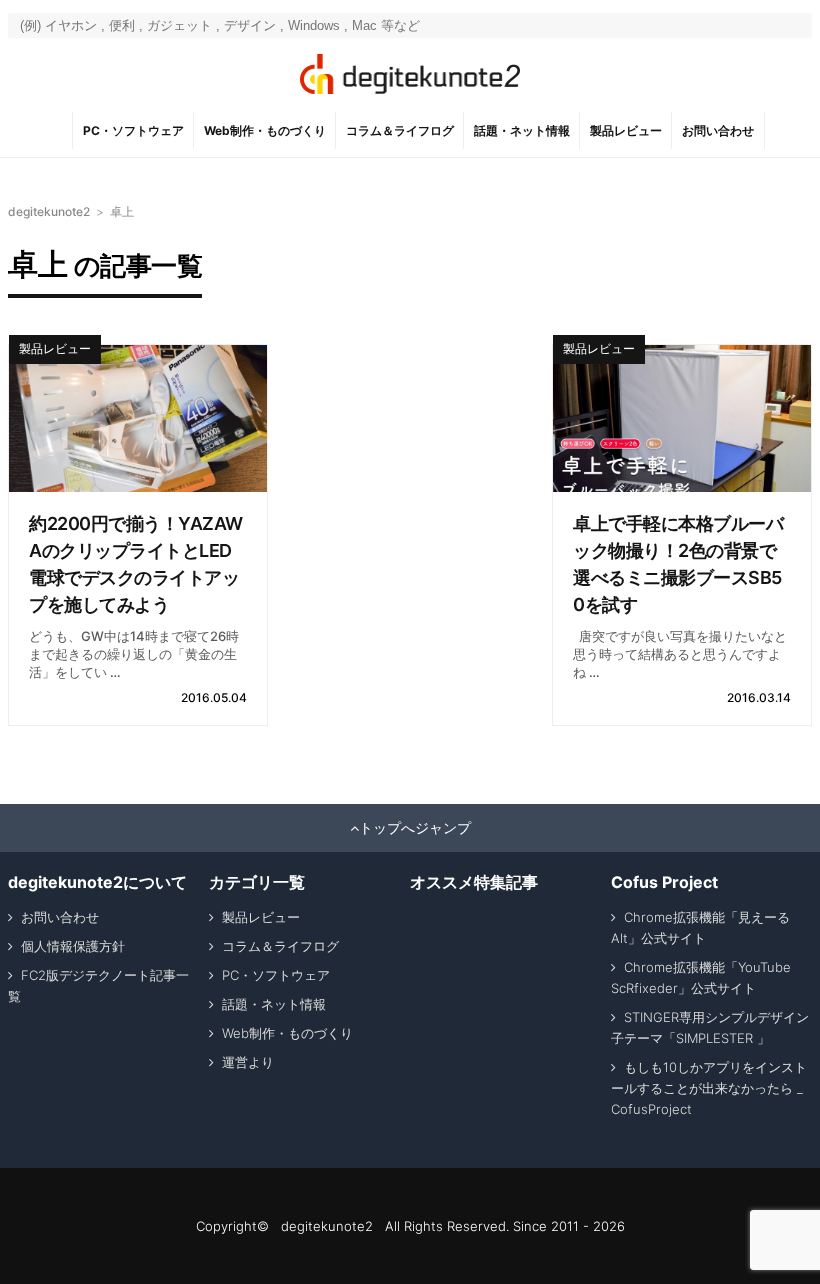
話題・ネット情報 (522, 130)
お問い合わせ (718, 130)
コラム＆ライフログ (400, 130)
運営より (248, 1062)
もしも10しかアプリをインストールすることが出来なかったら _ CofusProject (709, 1088)
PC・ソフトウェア (133, 130)
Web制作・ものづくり (265, 130)
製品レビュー (626, 130)
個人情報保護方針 (73, 946)
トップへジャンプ (415, 828)
